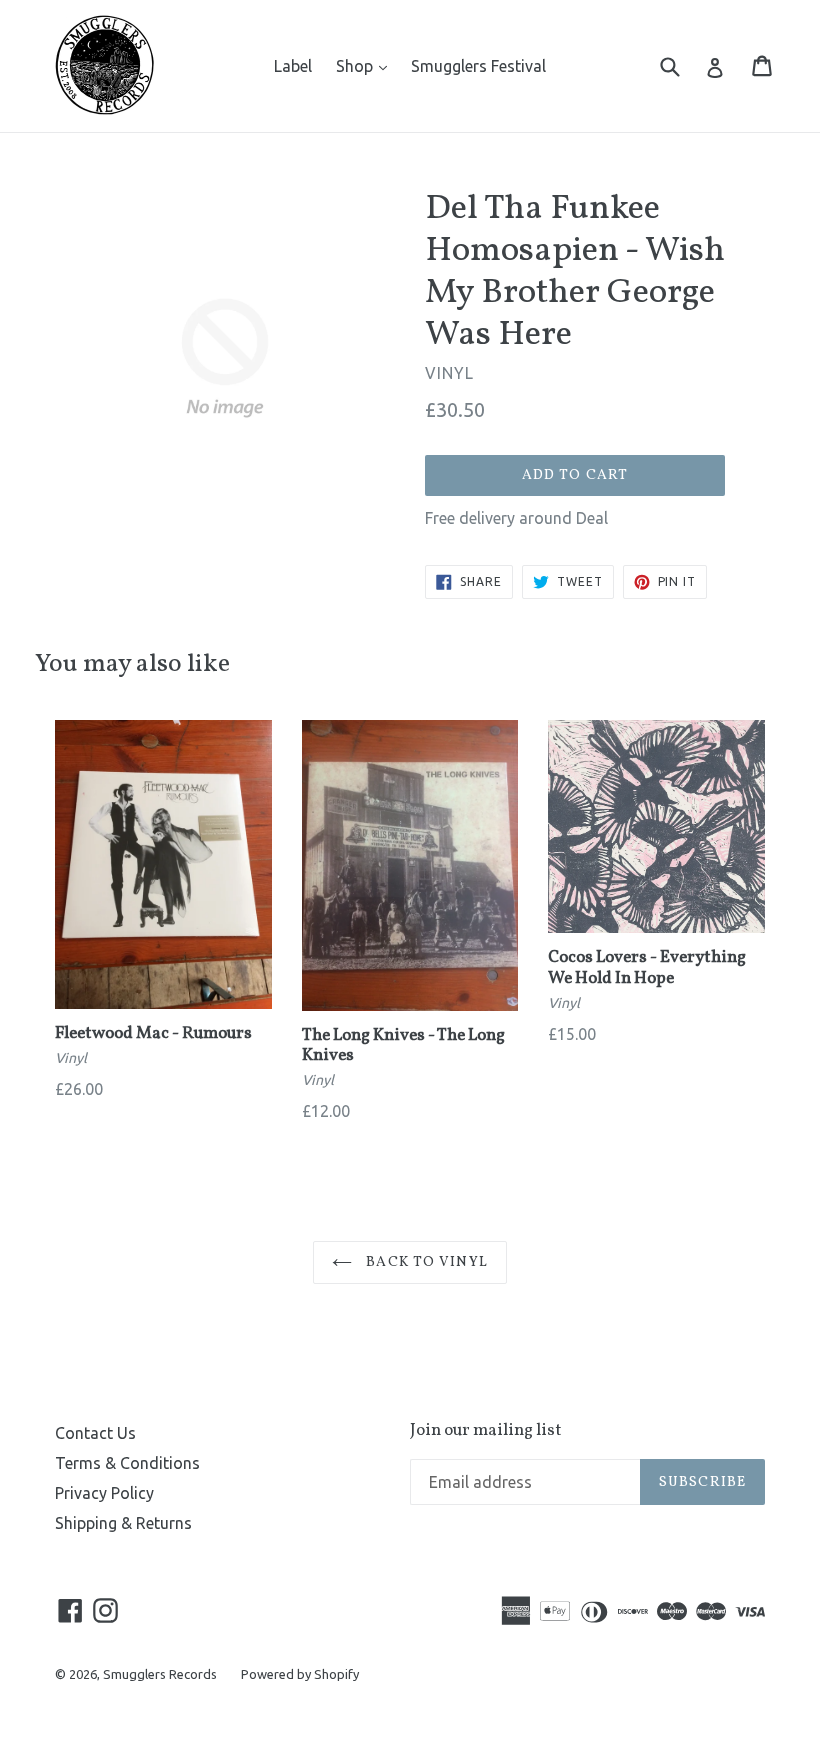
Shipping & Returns (123, 1523)
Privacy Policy (104, 1493)
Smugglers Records (160, 1674)
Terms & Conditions (127, 1463)
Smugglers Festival (478, 66)
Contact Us (95, 1433)
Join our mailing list (486, 1431)
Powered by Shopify (300, 1674)
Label (293, 66)
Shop (366, 65)
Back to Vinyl (425, 1262)
